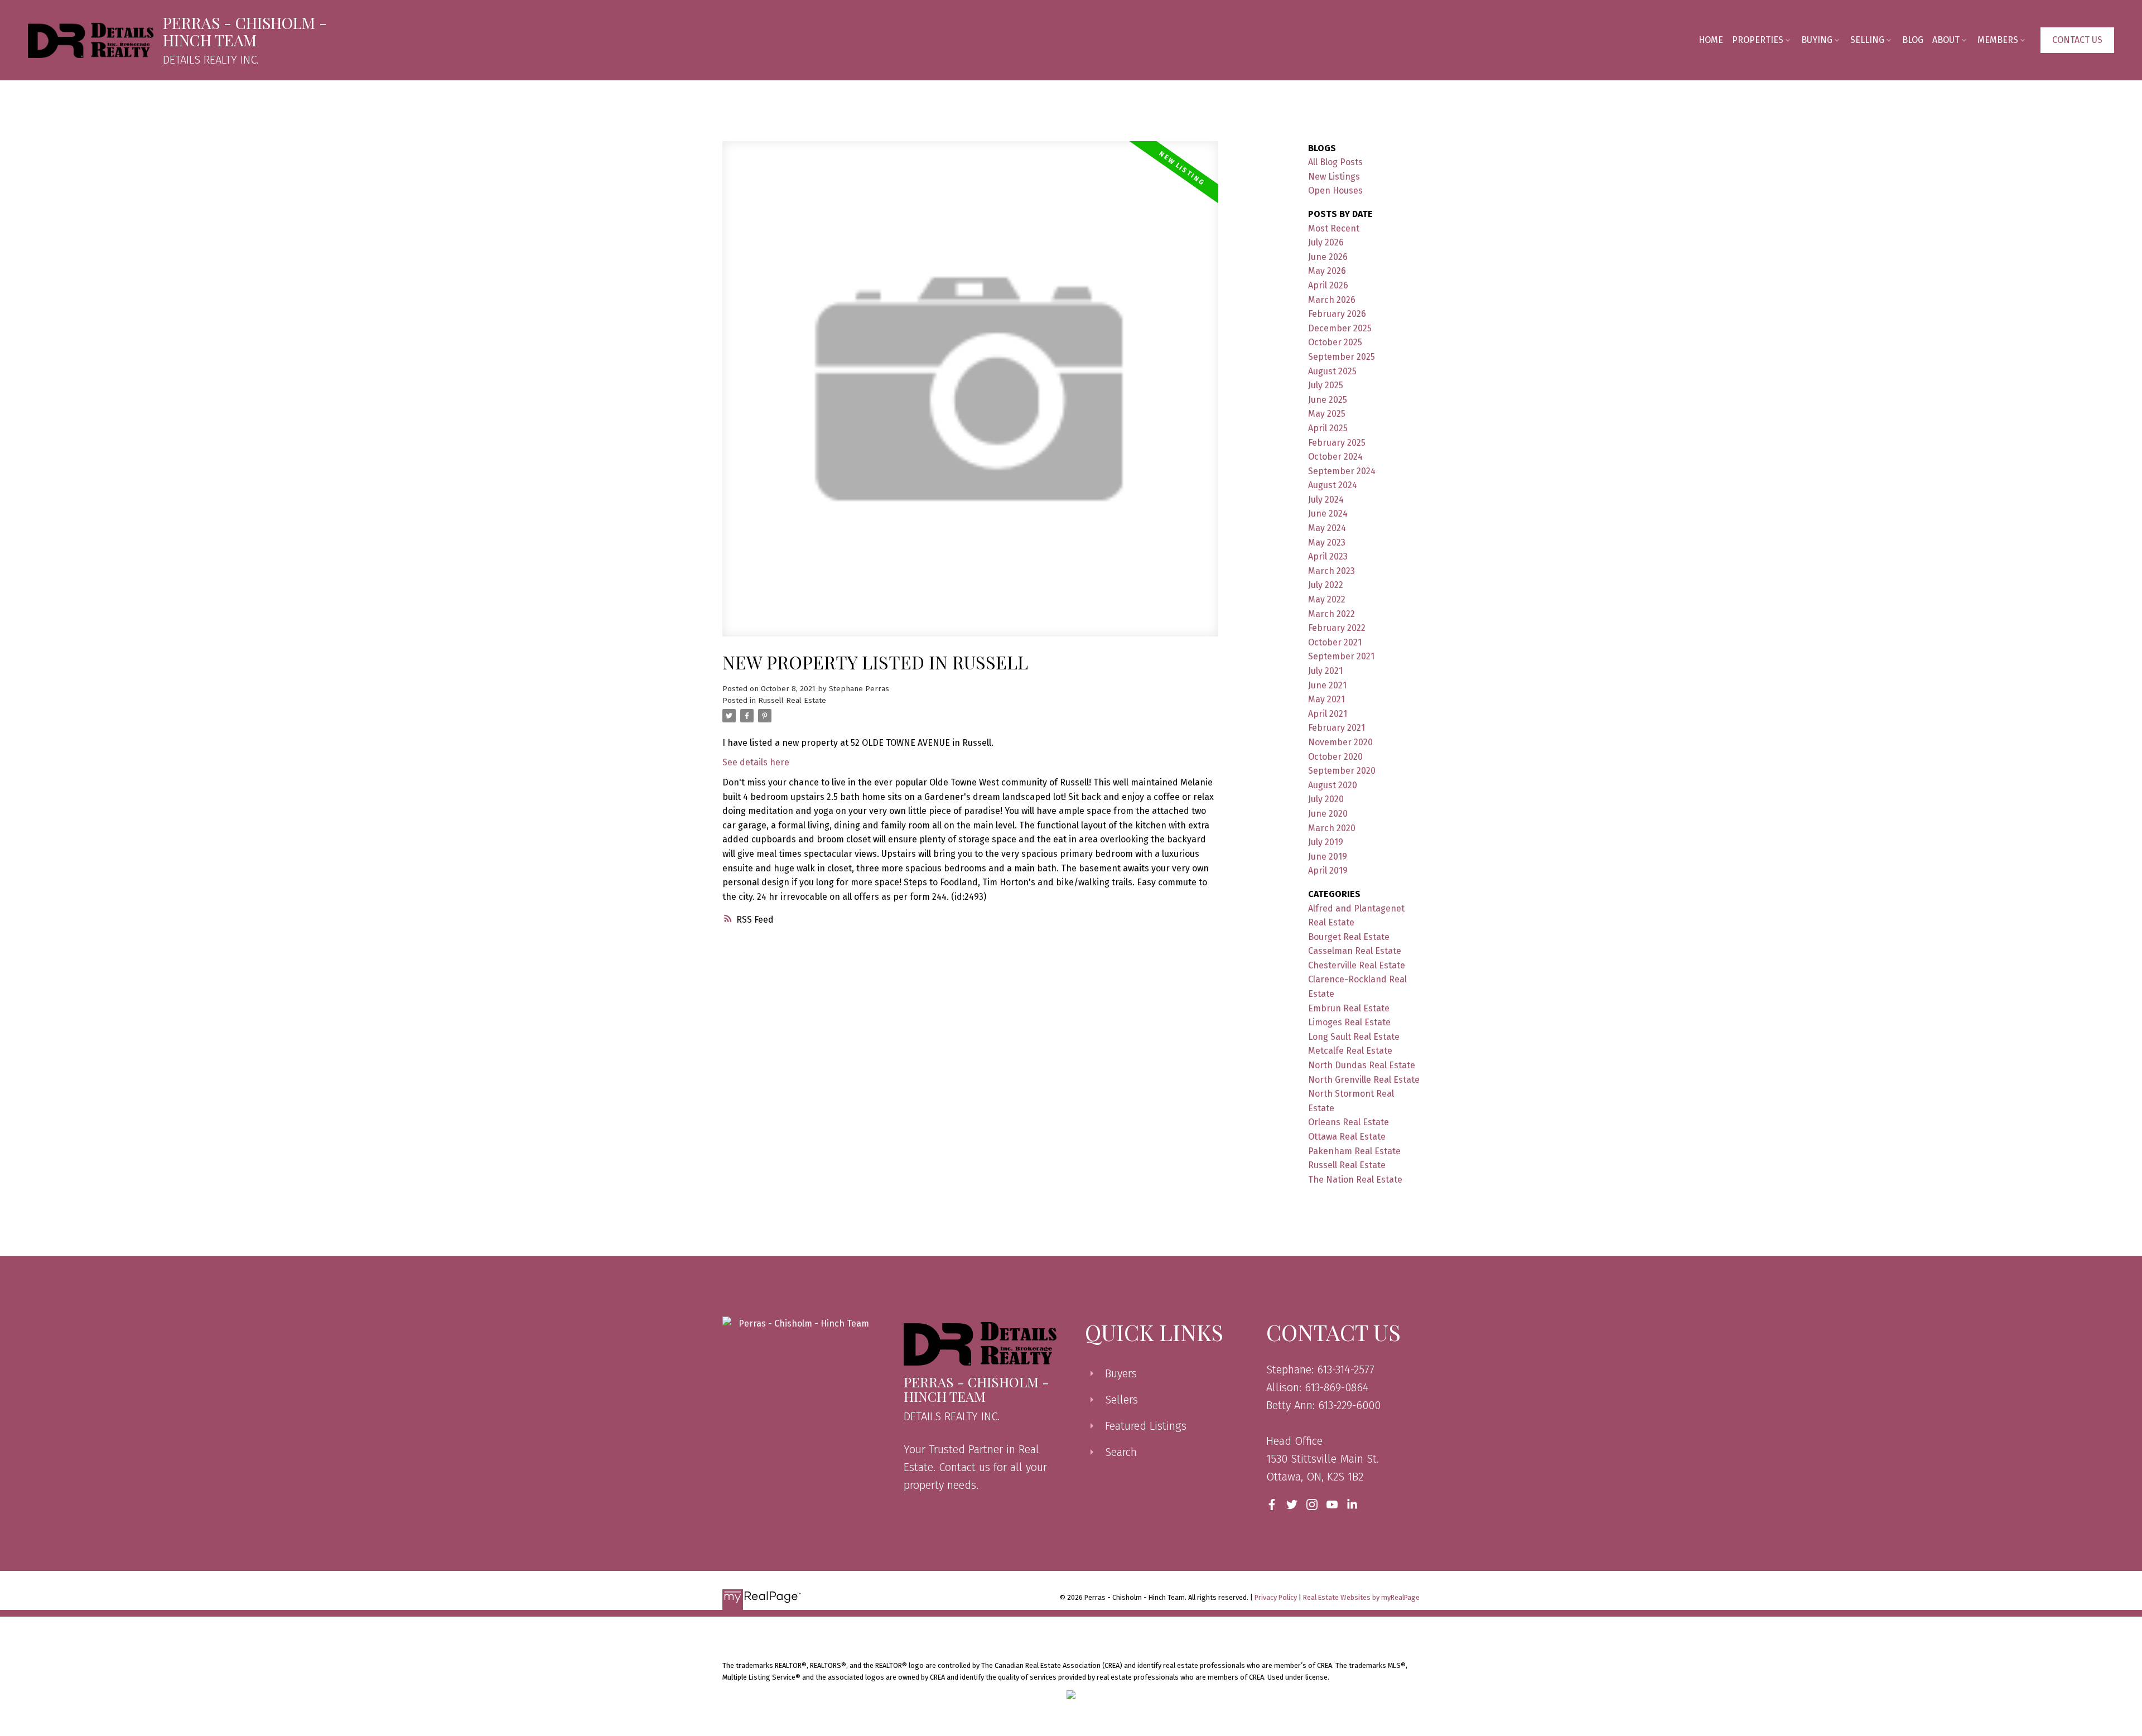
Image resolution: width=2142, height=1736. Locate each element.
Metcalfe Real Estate (1350, 1051)
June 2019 (1328, 857)
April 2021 (1328, 714)
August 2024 (1333, 485)
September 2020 (1342, 771)
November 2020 (1340, 742)
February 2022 (1337, 628)
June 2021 (1327, 685)
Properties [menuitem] (1758, 40)
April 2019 (1328, 871)
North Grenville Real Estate (1364, 1080)
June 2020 (1328, 814)
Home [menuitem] (1711, 40)
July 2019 (1326, 842)
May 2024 (1327, 528)
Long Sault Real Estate (1354, 1037)
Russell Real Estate (792, 701)
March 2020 (1332, 828)
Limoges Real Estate (1349, 1022)
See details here (756, 762)
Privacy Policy (1276, 1597)
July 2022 (1326, 585)
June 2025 (1328, 400)
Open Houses (1335, 191)
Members (1998, 40)
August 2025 (1332, 371)
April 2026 (1328, 285)
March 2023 (1331, 571)
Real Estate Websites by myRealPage (1361, 1597)
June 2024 (1328, 513)
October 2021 (1335, 642)
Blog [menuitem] (1913, 40)
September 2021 (1341, 656)
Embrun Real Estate (1349, 1008)
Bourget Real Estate (1349, 937)
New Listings (1334, 177)
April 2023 (1328, 556)
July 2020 (1326, 799)
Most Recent (1334, 228)
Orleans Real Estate (1349, 1122)
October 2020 (1335, 757)
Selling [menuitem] (1867, 40)
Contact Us (2077, 40)
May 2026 (1327, 271)
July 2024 (1326, 500)
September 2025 (1342, 357)
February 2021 (1337, 728)
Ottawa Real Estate (1347, 1137)
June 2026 (1328, 257)
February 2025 (1337, 443)
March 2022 (1331, 614)
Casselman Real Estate (1355, 951)
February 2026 (1337, 314)
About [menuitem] (1946, 40)
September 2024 (1342, 471)
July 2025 (1326, 385)
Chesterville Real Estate (1357, 965)
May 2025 (1327, 414)
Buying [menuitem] (1817, 40)
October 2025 (1335, 342)
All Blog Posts (1335, 162)
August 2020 (1333, 785)
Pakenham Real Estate (1354, 1151)
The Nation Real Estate (1355, 1180)
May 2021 (1326, 699)
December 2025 (1340, 328)
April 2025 (1328, 428)
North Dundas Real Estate (1362, 1065)
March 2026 (1332, 300)
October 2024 (1335, 457)
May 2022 (1327, 599)
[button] (2077, 40)
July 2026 (1326, 242)
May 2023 (1327, 542)
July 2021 (1325, 671)
